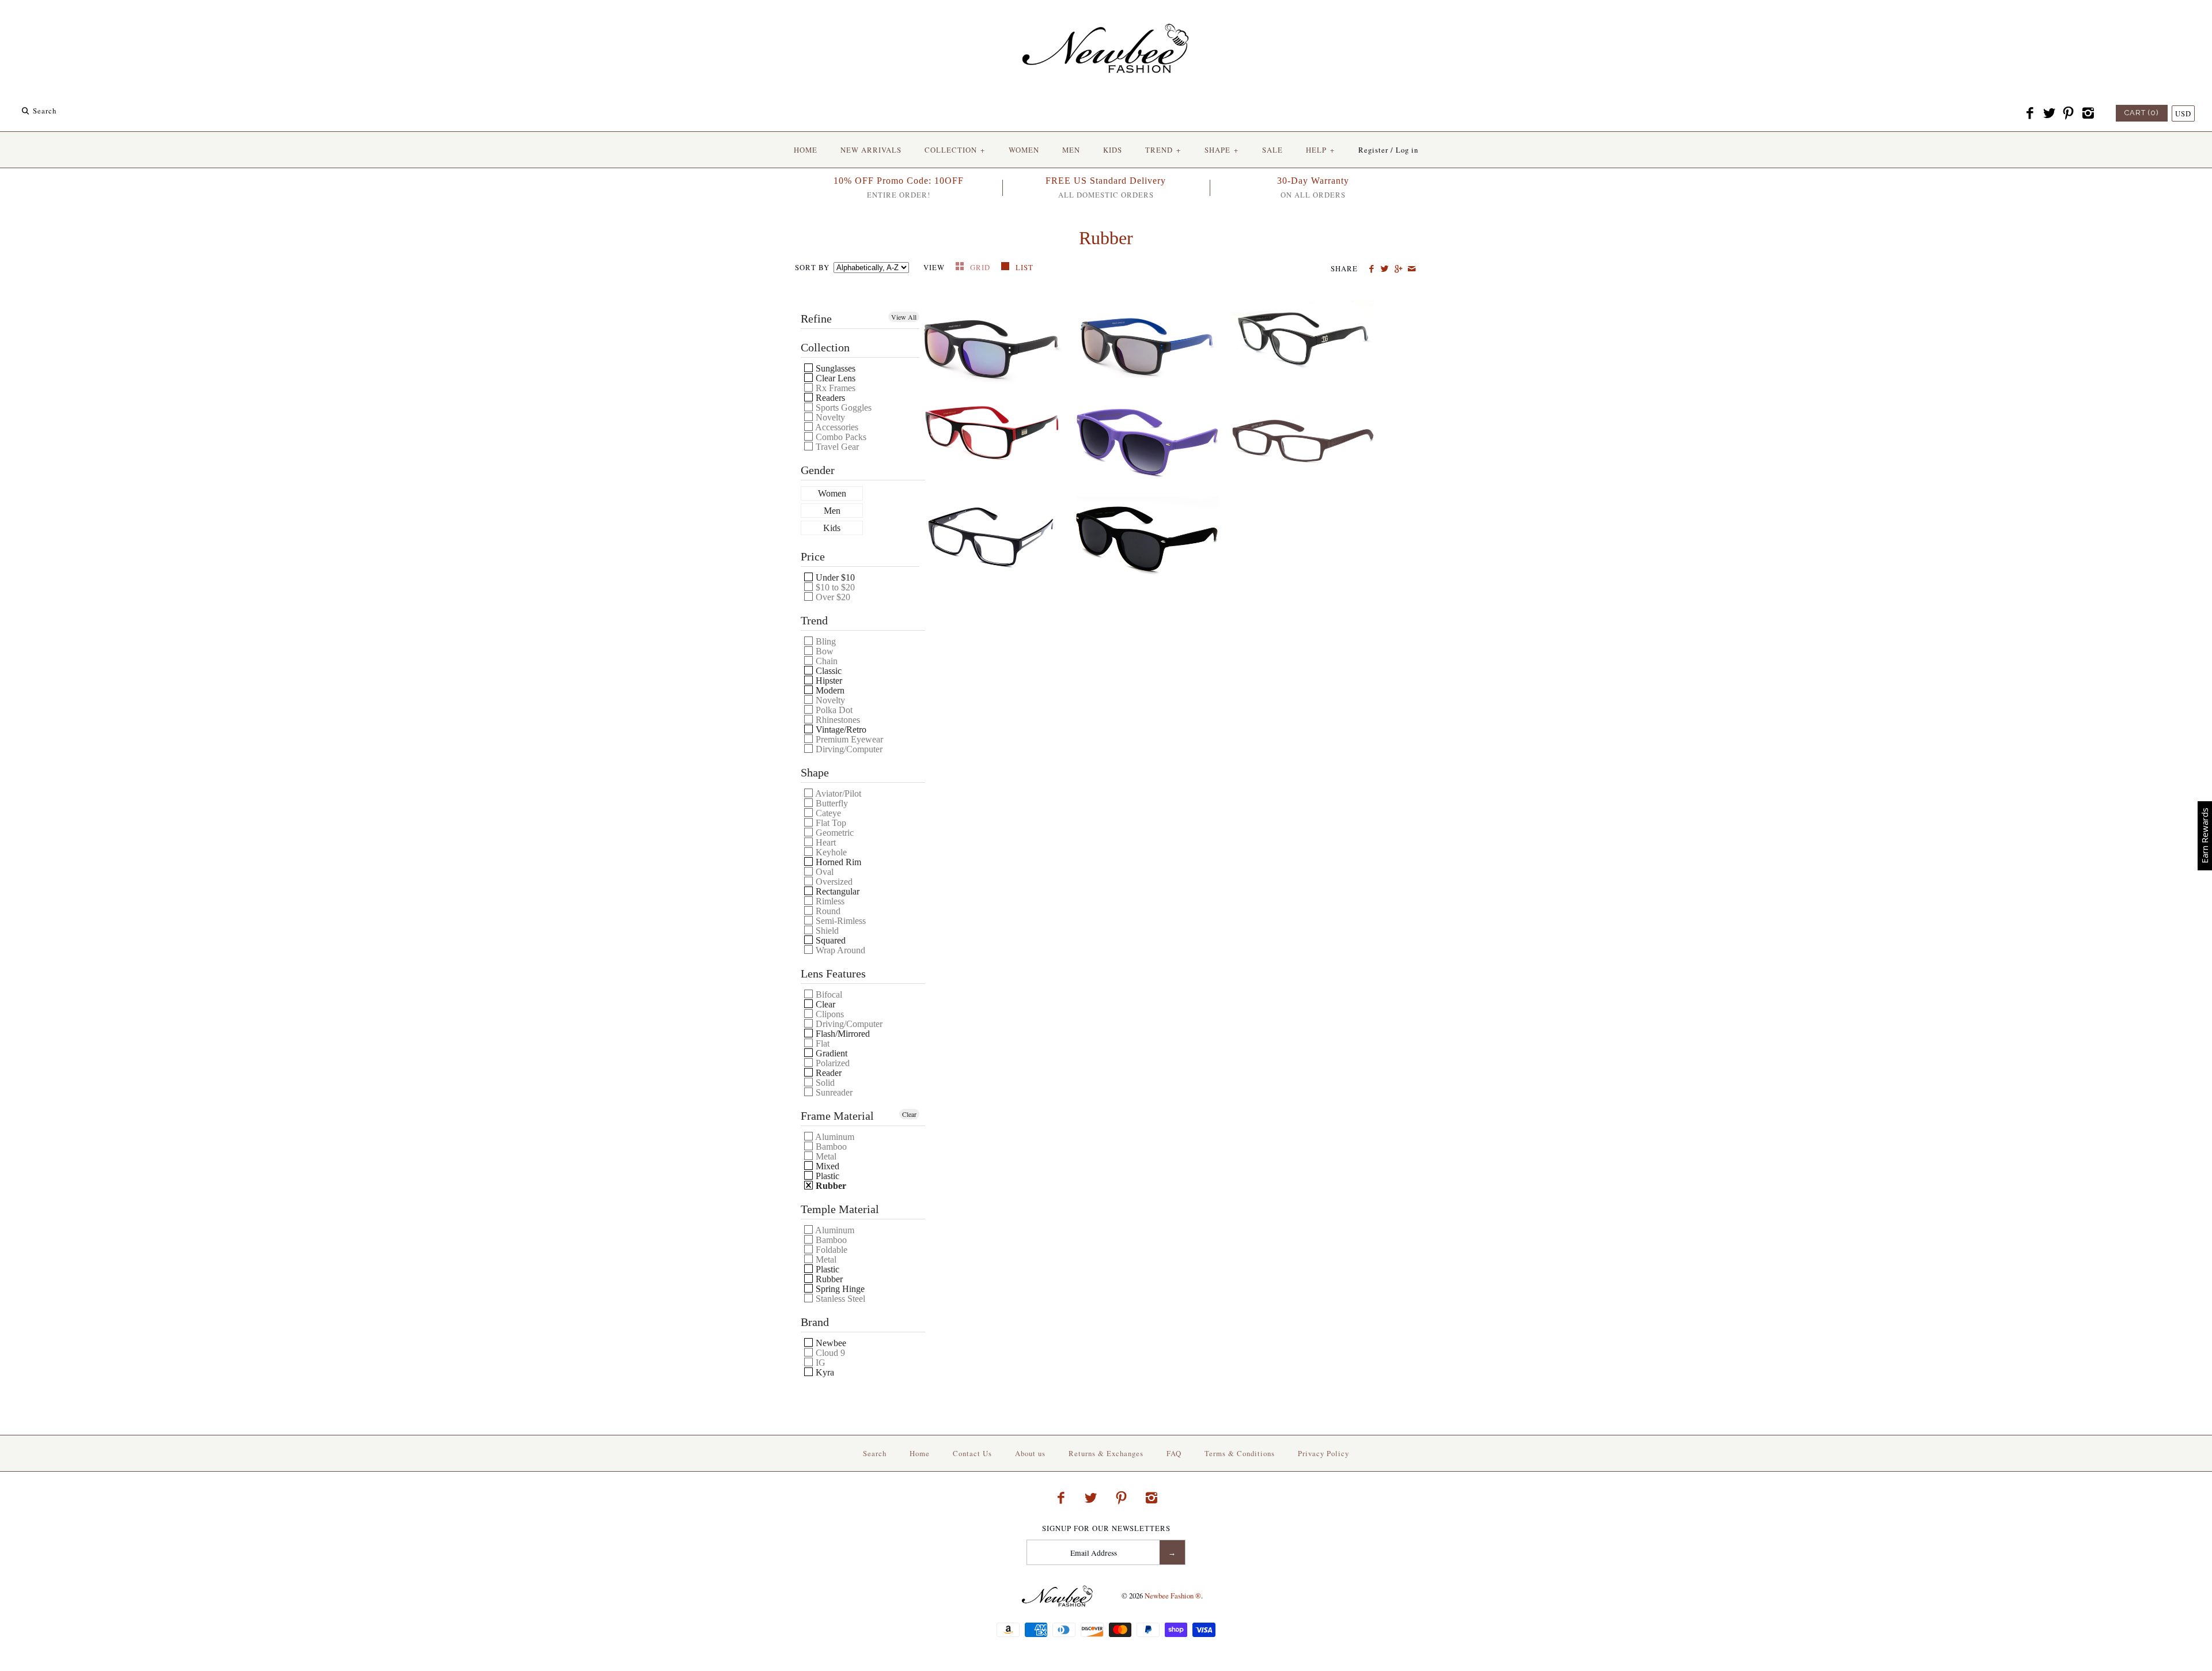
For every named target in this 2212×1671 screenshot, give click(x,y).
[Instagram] (2088, 113)
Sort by (812, 267)
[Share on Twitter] (1385, 269)
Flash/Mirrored (842, 1034)
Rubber (830, 1186)
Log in (1407, 150)
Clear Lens (834, 378)
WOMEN (1024, 150)
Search (875, 1453)
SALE (1272, 150)
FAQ (1174, 1453)
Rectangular (836, 891)
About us (1030, 1453)
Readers (829, 398)
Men (832, 511)
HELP (1320, 150)
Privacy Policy (1323, 1453)
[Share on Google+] (1398, 269)
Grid (981, 267)
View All (904, 317)
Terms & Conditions (1240, 1453)
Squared (829, 940)
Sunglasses (834, 368)
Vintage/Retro (840, 730)
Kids (832, 528)
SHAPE (1221, 150)
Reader (827, 1073)
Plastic (826, 1176)
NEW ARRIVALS (871, 150)
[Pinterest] (2069, 113)
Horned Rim (837, 862)
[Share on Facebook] (1371, 269)
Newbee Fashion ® (1173, 1596)
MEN (1071, 150)
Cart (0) (2142, 113)
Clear (824, 1004)
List (1024, 267)
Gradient (830, 1053)
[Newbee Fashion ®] (1106, 19)
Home (920, 1453)
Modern (829, 690)
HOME (806, 150)
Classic (827, 671)
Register (1373, 150)
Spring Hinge (839, 1289)
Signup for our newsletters (1106, 1528)
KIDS (1113, 150)
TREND (1163, 150)
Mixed (826, 1166)
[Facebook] (2030, 113)
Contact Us (972, 1453)
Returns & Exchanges (1106, 1453)
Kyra (824, 1372)
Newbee (830, 1343)
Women (832, 494)
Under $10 (834, 577)
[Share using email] (1412, 269)
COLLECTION (955, 150)
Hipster (828, 681)
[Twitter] (2049, 113)
